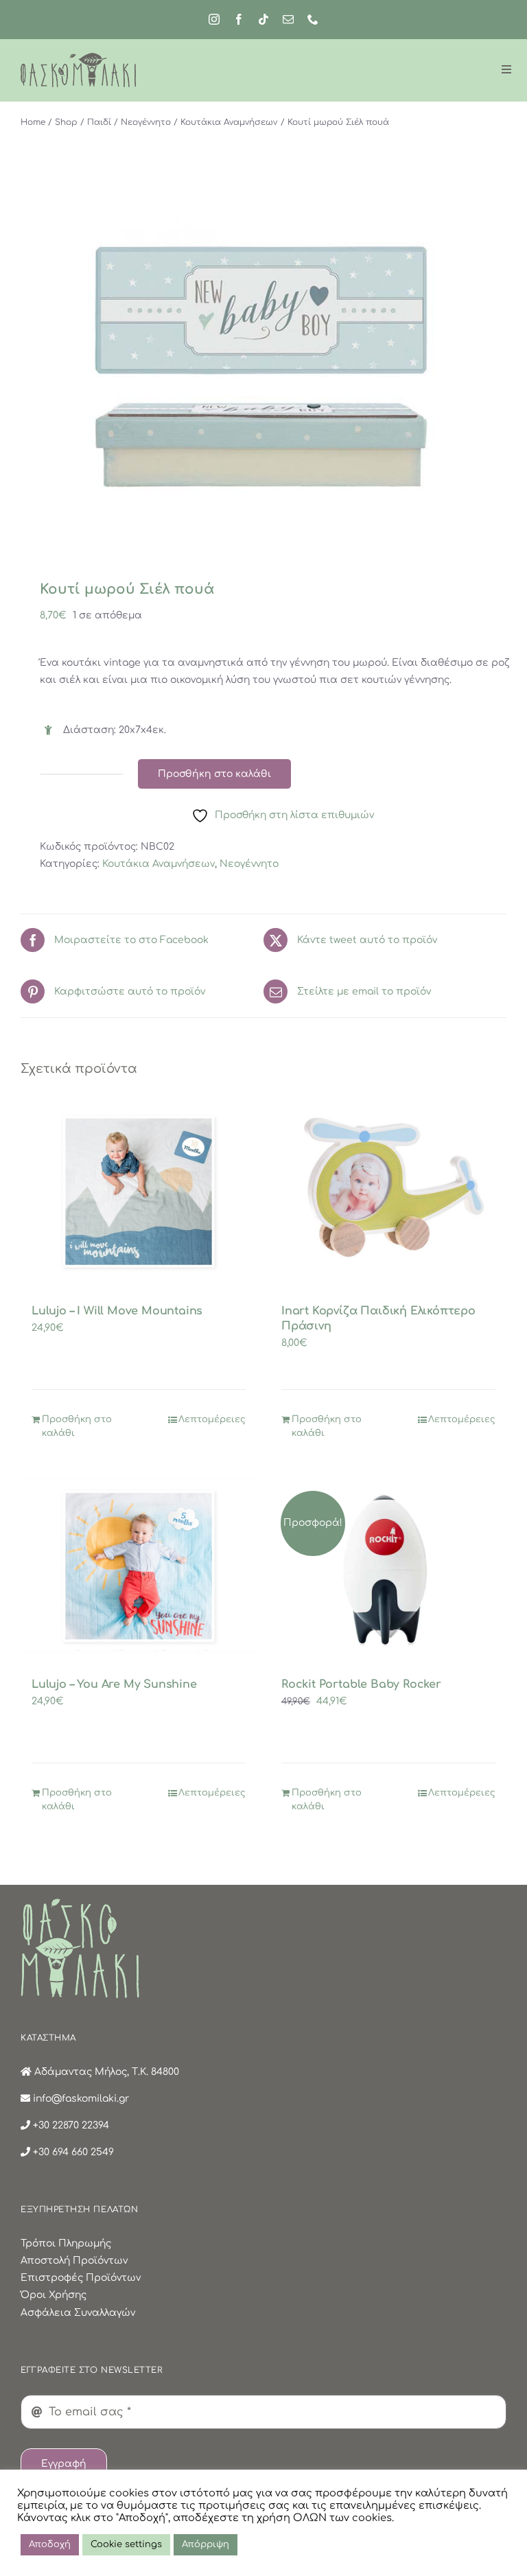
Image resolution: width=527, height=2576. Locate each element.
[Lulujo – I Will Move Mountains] (139, 1192)
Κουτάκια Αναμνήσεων (159, 864)
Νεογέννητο (249, 864)
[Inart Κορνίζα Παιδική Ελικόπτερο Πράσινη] (388, 1192)
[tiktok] (263, 19)
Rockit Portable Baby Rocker (361, 1684)
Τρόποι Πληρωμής (66, 2243)
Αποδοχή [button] (50, 2544)
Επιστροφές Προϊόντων (81, 2278)
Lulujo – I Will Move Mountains (117, 1311)
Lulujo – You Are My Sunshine (114, 1684)
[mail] (288, 19)
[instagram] (214, 19)
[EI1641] (263, 365)
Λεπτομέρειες (212, 1419)
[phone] (313, 19)
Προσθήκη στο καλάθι (214, 774)
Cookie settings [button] (126, 2544)
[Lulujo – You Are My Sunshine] (139, 1566)
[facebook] (239, 19)
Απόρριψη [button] (206, 2544)
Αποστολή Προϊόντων (74, 2261)
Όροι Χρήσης (54, 2295)
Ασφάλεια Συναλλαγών (78, 2313)
